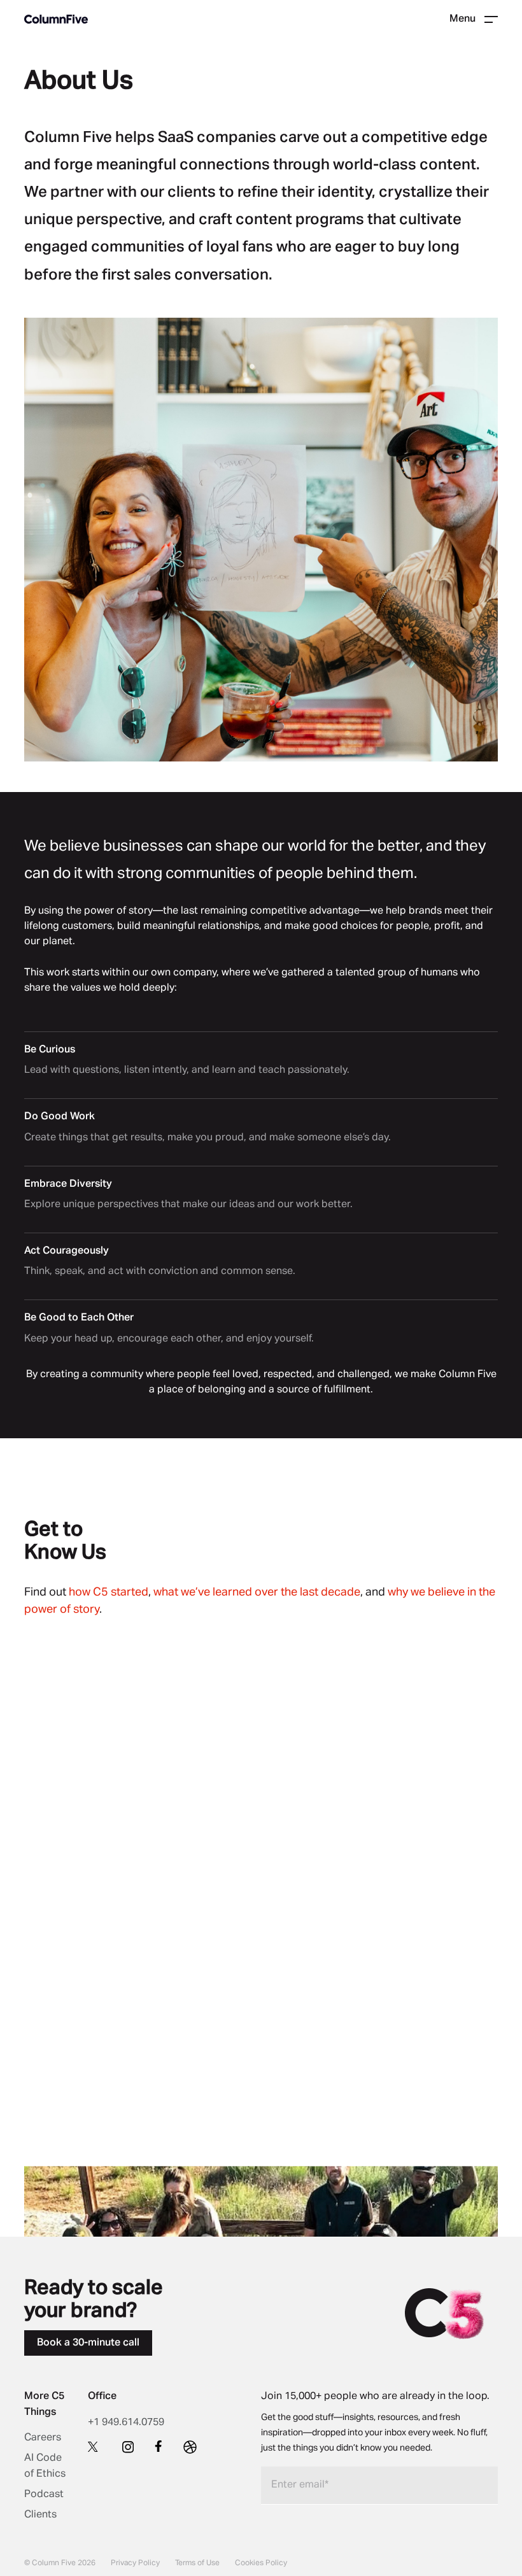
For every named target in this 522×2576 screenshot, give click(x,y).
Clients (40, 2515)
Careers (43, 2438)
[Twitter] (95, 2446)
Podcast (44, 2495)
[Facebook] (159, 2446)
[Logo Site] (56, 19)
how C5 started (109, 1592)
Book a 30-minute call (88, 2343)
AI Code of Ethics (45, 2466)
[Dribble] (190, 2447)
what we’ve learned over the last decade (257, 1592)
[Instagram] (128, 2447)
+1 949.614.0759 (126, 2423)
